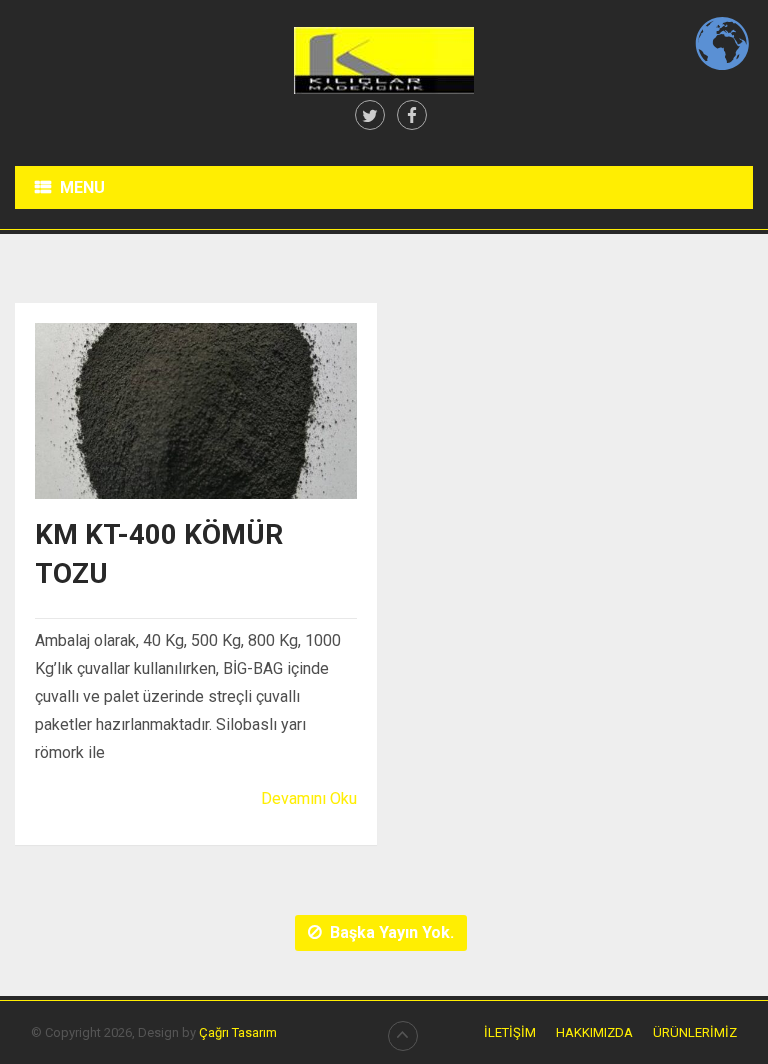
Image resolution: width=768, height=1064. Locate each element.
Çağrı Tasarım (238, 1032)
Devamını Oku (309, 798)
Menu (82, 187)
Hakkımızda (594, 1032)
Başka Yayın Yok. (392, 932)
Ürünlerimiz (695, 1032)
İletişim (510, 1032)
